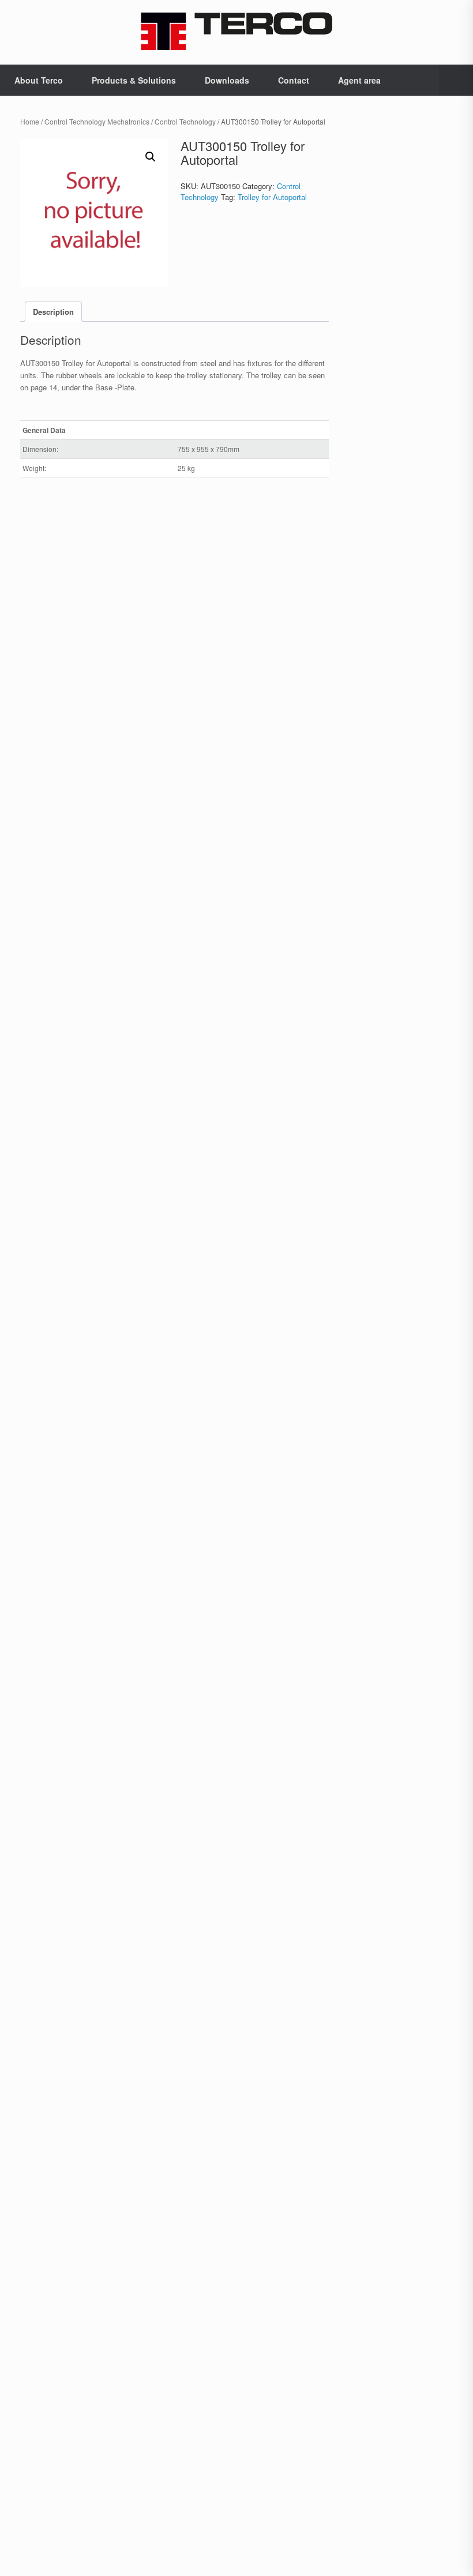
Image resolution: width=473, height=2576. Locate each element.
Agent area (359, 80)
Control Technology (185, 121)
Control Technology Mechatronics (97, 121)
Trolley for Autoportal (272, 197)
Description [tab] (53, 312)
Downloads (227, 80)
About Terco (39, 80)
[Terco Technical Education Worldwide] (236, 31)
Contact (294, 80)
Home (30, 121)
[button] (456, 80)
